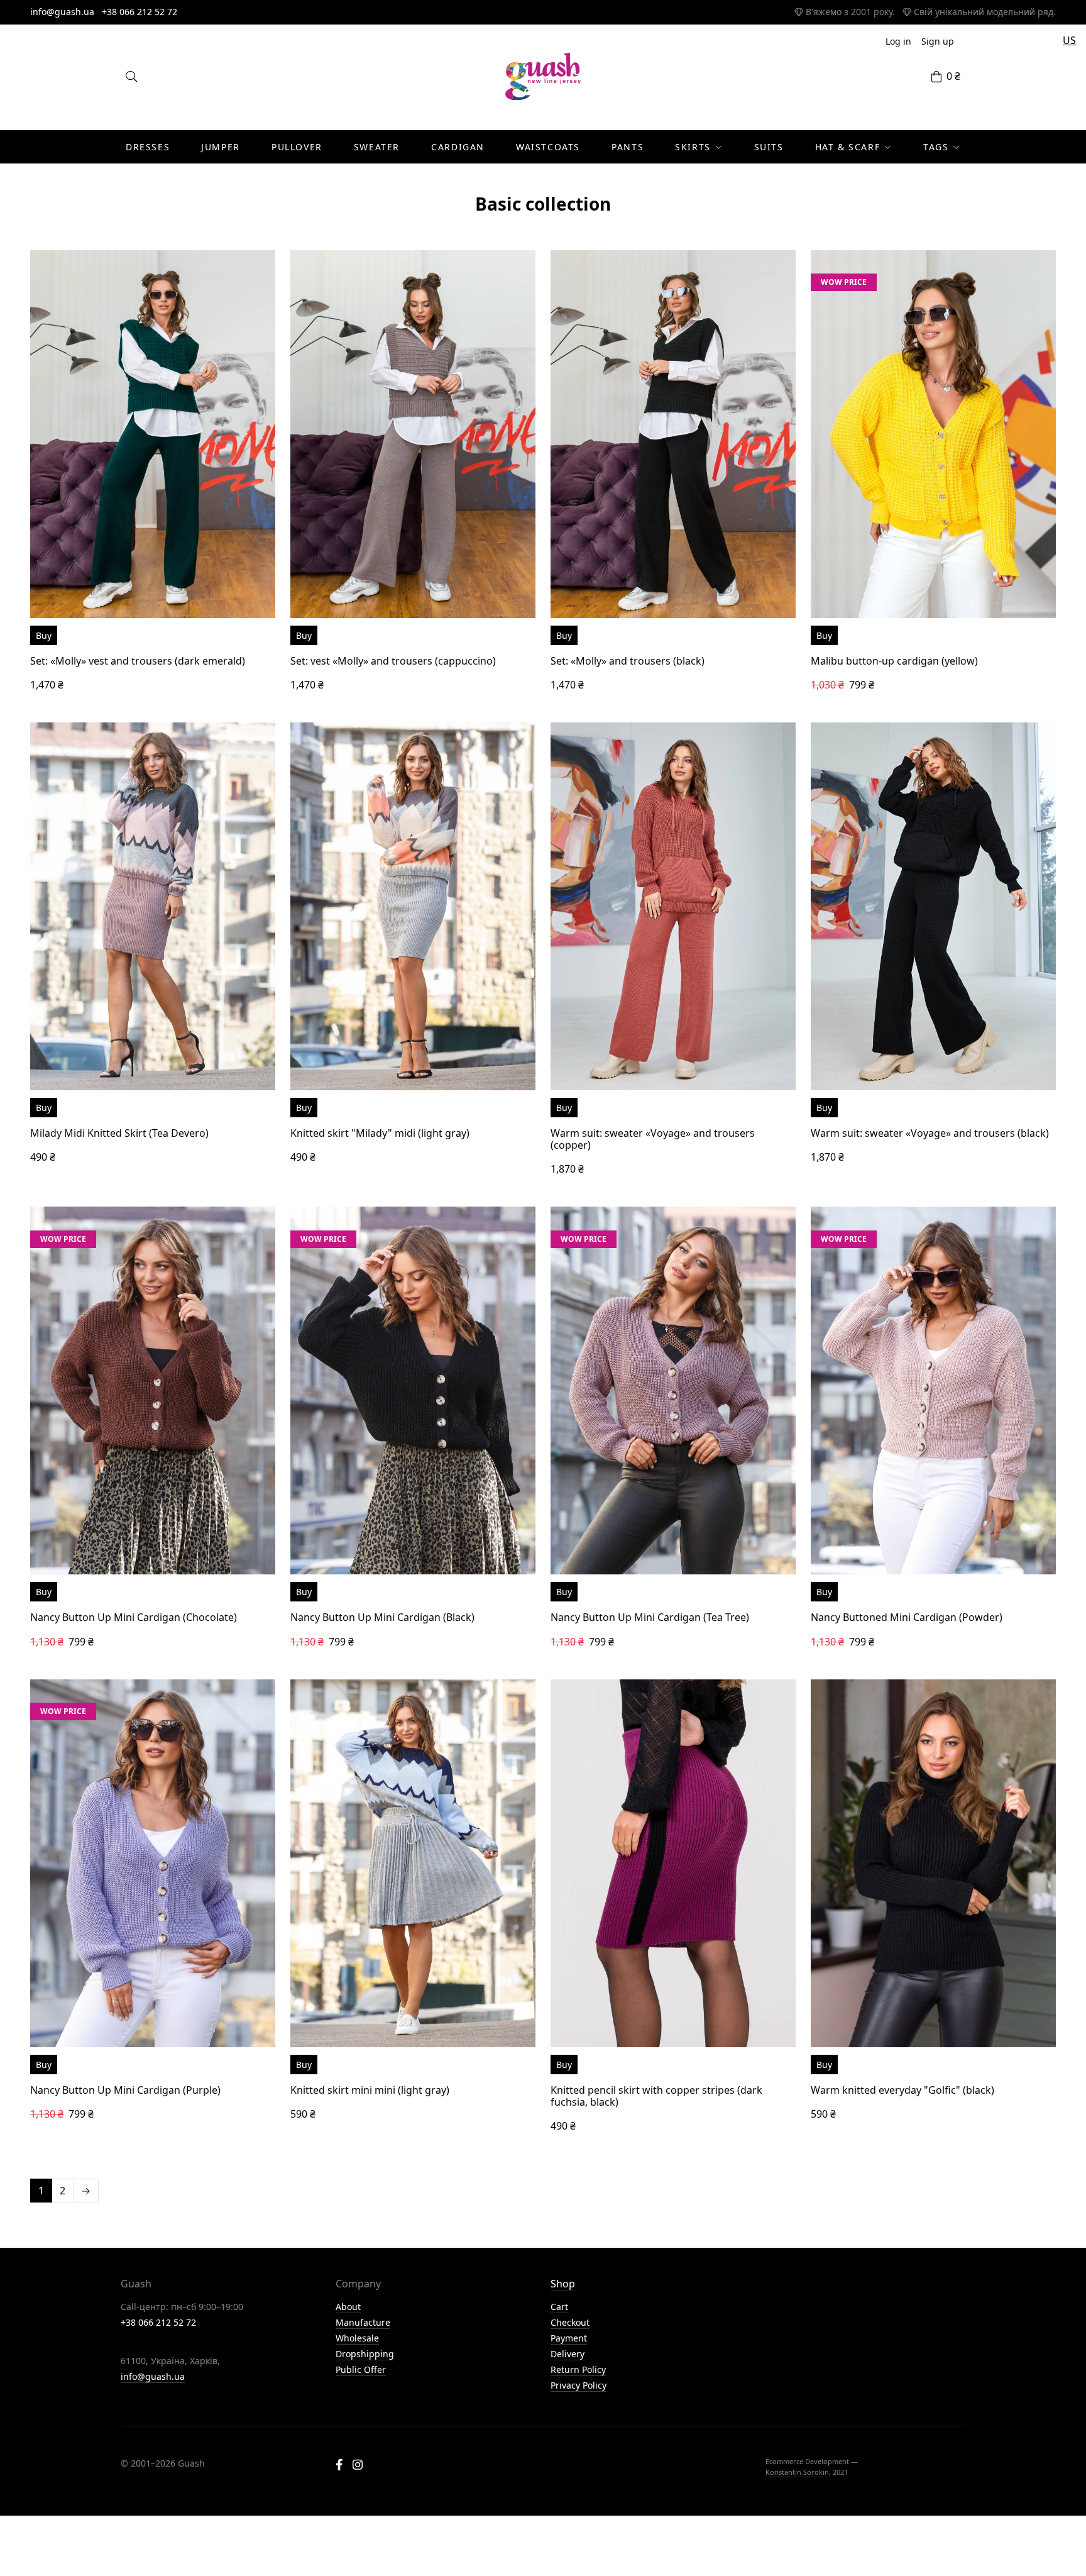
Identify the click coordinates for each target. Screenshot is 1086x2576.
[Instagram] (358, 2466)
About (348, 2307)
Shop (563, 2284)
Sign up (938, 41)
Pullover (297, 147)
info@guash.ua (62, 12)
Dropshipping (365, 2354)
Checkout (570, 2322)
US (1069, 40)
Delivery (568, 2354)
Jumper (221, 147)
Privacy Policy (579, 2385)
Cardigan (458, 147)
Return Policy (578, 2369)
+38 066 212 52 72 (140, 12)
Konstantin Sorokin (797, 2472)
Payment (569, 2338)
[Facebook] (339, 2466)
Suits (769, 147)
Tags (936, 147)
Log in (898, 41)
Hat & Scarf (848, 147)
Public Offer (361, 2369)
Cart (559, 2307)
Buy (44, 635)
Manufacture (363, 2322)
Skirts (693, 147)
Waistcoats (548, 147)
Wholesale (357, 2338)
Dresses (148, 147)
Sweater (377, 147)
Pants (628, 147)
